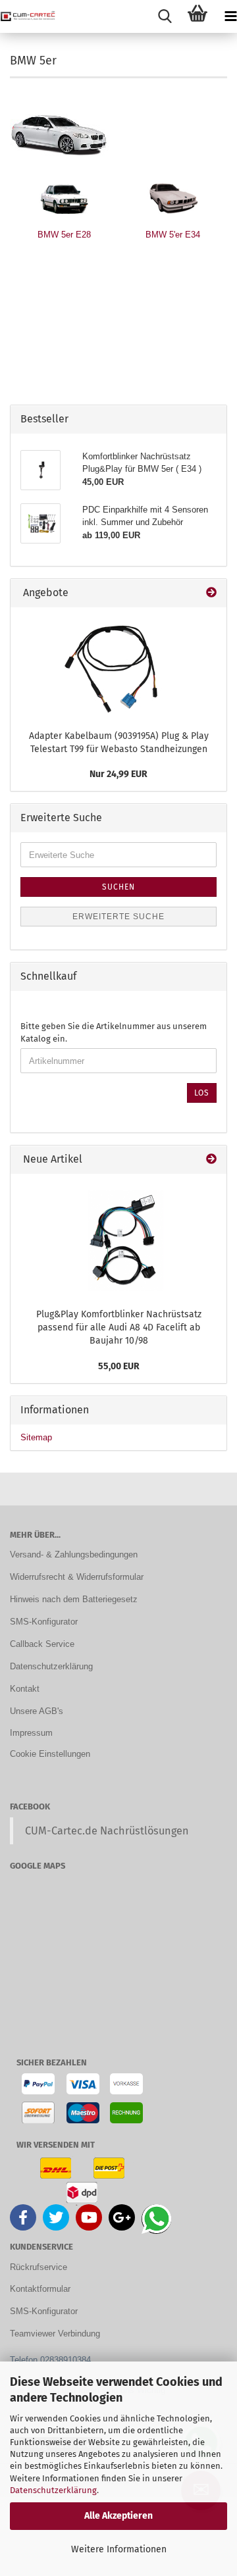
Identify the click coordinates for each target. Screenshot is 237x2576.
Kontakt (25, 1689)
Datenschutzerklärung (53, 2490)
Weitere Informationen (119, 2549)
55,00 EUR (119, 1366)
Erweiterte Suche (118, 917)
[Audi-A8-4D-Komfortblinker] (118, 1238)
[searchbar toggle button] (165, 16)
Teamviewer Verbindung (55, 2334)
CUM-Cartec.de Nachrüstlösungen (107, 1831)
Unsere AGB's (37, 1711)
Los (202, 1093)
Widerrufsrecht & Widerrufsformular (77, 1577)
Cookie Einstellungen (50, 1754)
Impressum (31, 1733)
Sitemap (36, 1437)
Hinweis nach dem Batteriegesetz (74, 1599)
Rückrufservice (39, 2267)
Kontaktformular (40, 2289)
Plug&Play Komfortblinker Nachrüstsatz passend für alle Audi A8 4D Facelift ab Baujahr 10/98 (119, 1327)
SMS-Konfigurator (44, 1622)
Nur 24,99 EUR (118, 774)
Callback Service (42, 1644)
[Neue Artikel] (211, 1160)
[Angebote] (211, 593)
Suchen (118, 887)
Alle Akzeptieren (118, 2516)
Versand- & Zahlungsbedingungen (74, 1554)
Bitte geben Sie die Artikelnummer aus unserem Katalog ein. (114, 1032)
